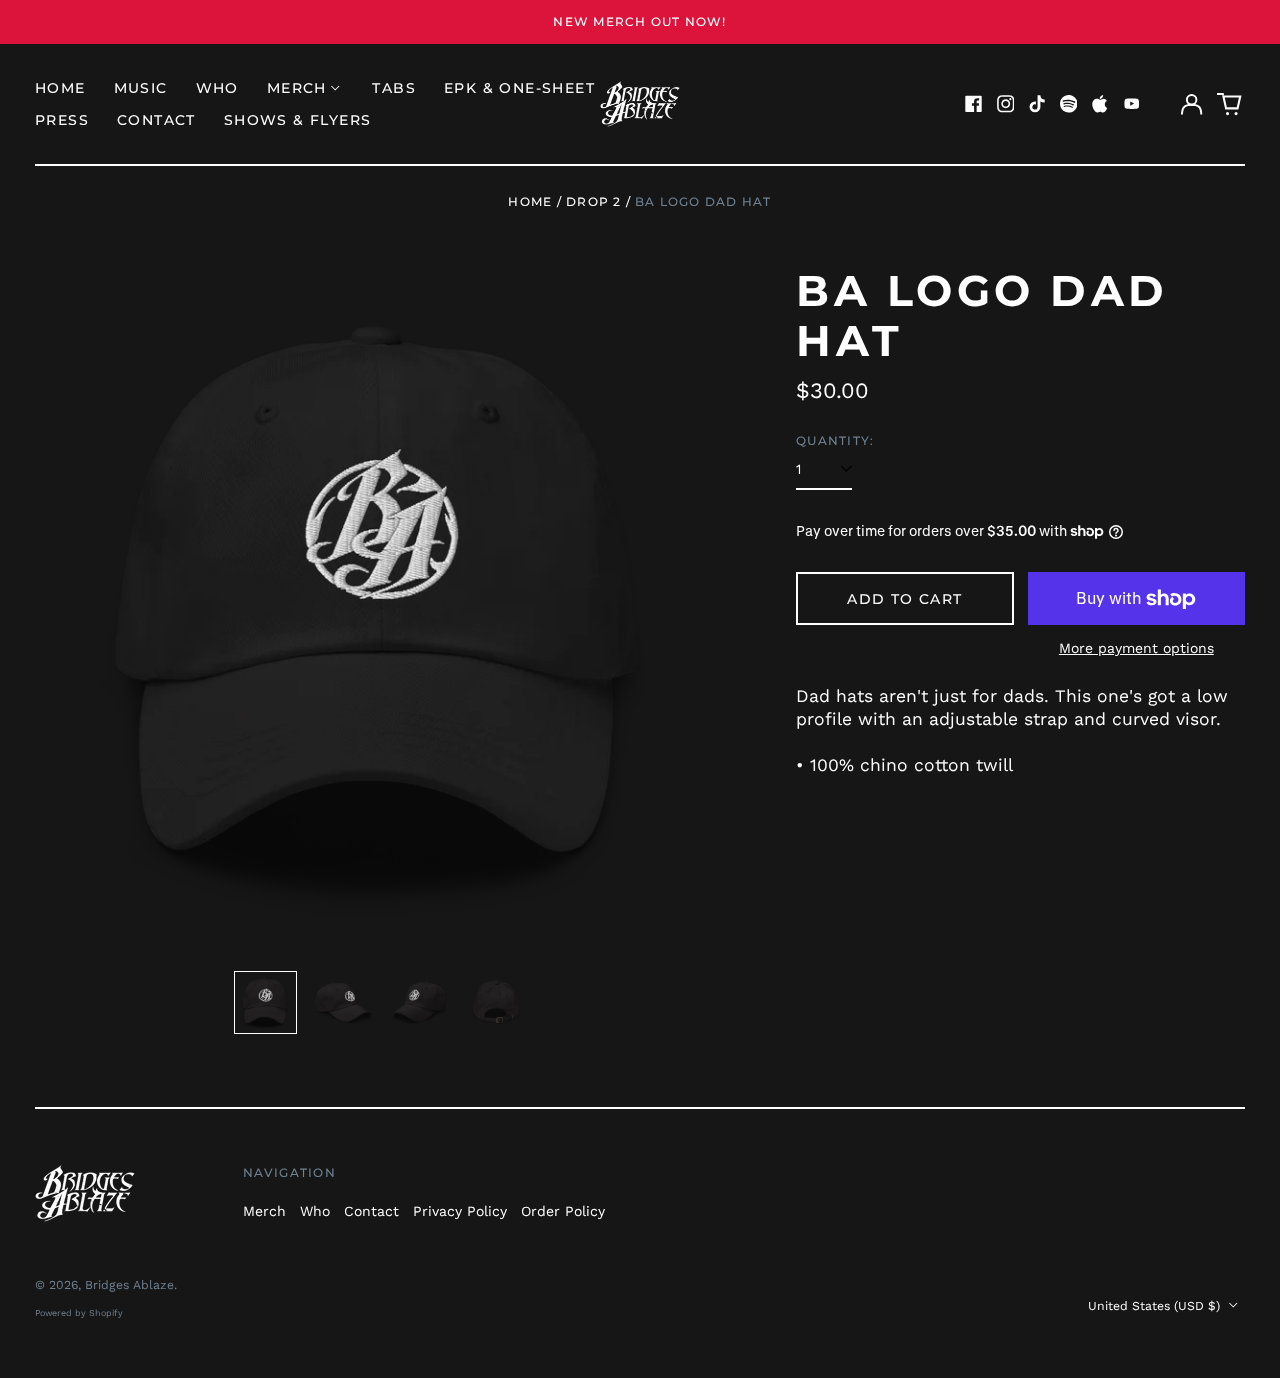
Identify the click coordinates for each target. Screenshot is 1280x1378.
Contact (156, 120)
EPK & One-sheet (519, 88)
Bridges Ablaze (129, 1285)
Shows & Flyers (298, 120)
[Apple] (1100, 104)
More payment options (1136, 648)
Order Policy (563, 1211)
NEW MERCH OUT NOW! (639, 21)
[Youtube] (1132, 104)
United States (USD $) (1156, 1306)
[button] (1230, 104)
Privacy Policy (460, 1211)
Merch (264, 1211)
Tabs (394, 88)
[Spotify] (1069, 104)
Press (62, 120)
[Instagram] (1006, 104)
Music (141, 88)
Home (60, 88)
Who (217, 88)
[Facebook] (974, 104)
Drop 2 (593, 201)
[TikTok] (1037, 104)
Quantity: (835, 440)
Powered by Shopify (79, 1313)
